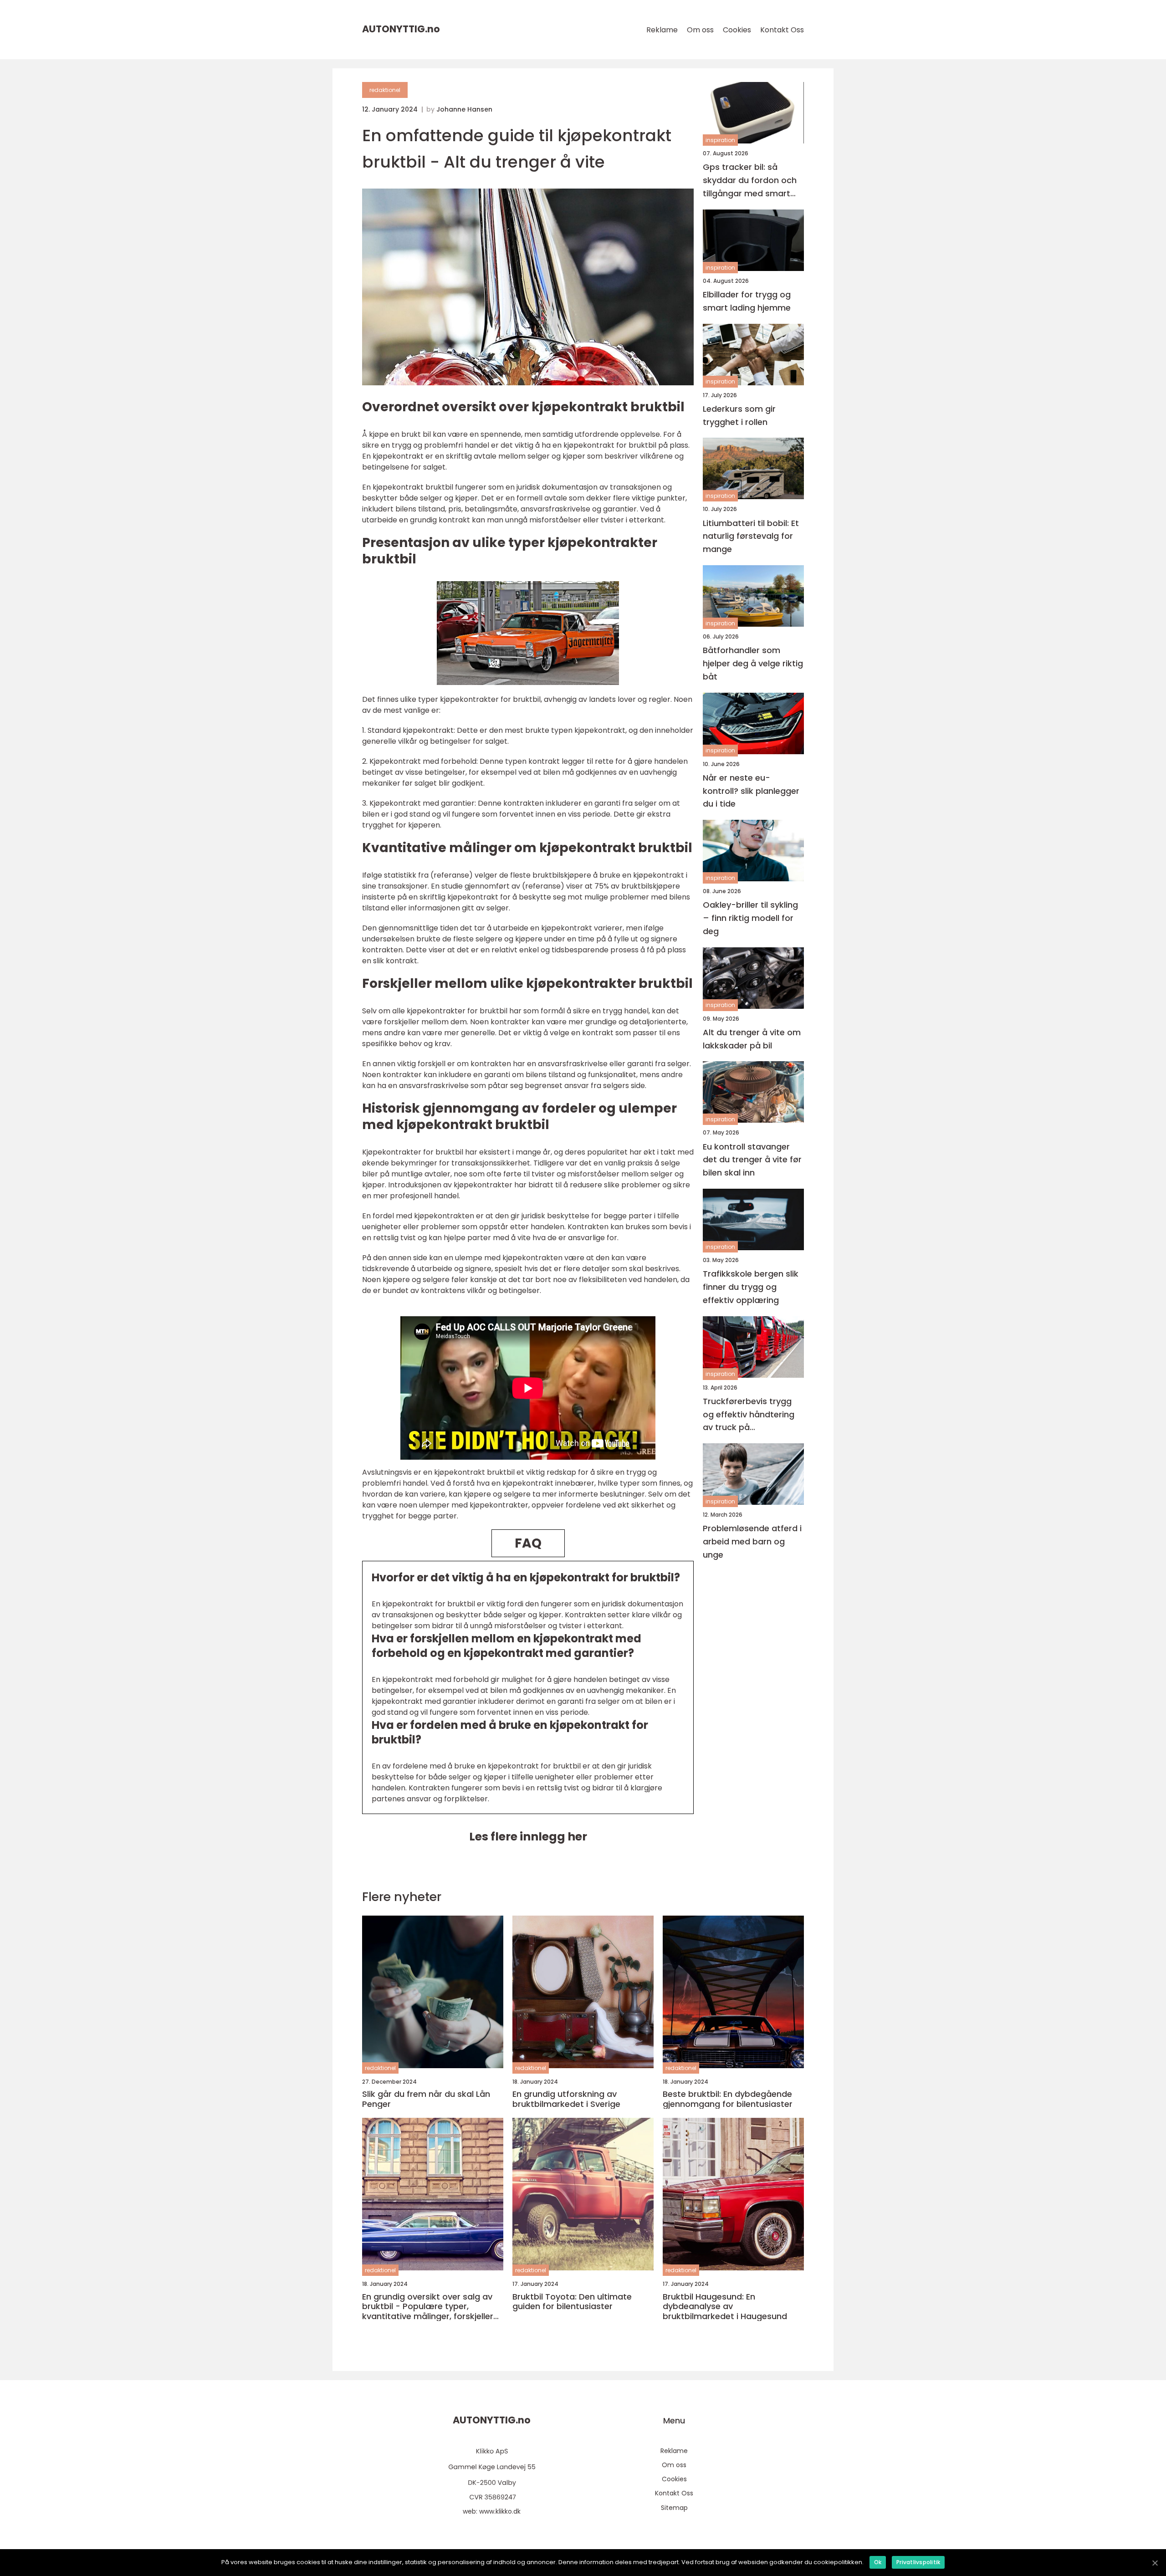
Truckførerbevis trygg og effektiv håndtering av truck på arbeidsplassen (749, 1415)
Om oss (700, 30)
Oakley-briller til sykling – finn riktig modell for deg (750, 918)
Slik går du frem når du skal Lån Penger (426, 2099)
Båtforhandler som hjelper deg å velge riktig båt (753, 663)
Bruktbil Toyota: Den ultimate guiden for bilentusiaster (572, 2302)
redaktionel (385, 90)
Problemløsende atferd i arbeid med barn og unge (752, 1541)
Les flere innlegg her (528, 1837)
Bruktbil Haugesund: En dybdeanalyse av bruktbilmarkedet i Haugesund (725, 2307)
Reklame (662, 30)
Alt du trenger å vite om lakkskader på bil (752, 1039)
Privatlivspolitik (918, 2562)
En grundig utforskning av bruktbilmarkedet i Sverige (566, 2099)
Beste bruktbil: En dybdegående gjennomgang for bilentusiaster (728, 2099)
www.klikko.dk (500, 2511)
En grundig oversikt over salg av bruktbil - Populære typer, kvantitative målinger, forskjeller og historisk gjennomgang (428, 2307)
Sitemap (674, 2508)
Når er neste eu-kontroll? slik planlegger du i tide (751, 790)
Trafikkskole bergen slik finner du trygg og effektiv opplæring (751, 1287)
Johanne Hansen (464, 109)
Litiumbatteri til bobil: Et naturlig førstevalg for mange (751, 536)
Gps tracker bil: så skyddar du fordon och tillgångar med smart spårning (750, 181)
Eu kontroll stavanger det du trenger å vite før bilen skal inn (752, 1159)
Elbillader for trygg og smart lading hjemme (747, 301)
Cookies (737, 30)
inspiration (720, 140)
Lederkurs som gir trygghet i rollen (739, 415)
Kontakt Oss (782, 30)
